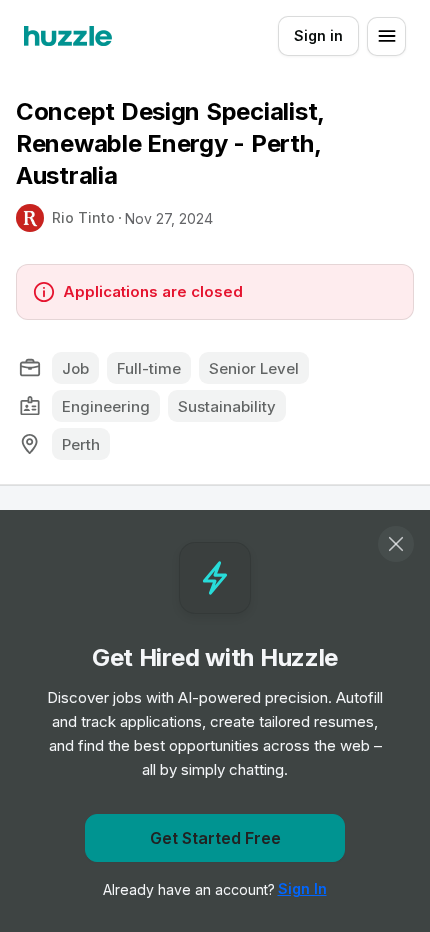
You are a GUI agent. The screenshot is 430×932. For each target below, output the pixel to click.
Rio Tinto (83, 217)
